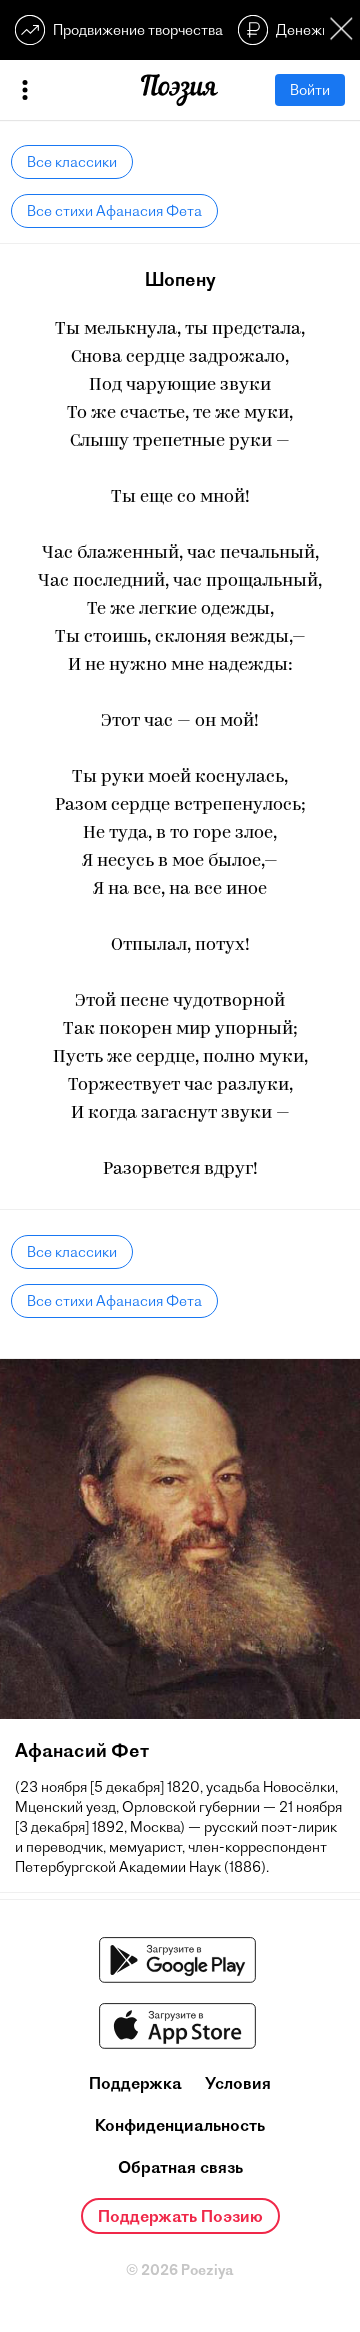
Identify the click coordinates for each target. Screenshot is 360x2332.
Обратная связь (180, 2167)
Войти (310, 90)
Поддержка (135, 2083)
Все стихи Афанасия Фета (114, 211)
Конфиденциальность (180, 2125)
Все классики (72, 162)
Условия (238, 2083)
